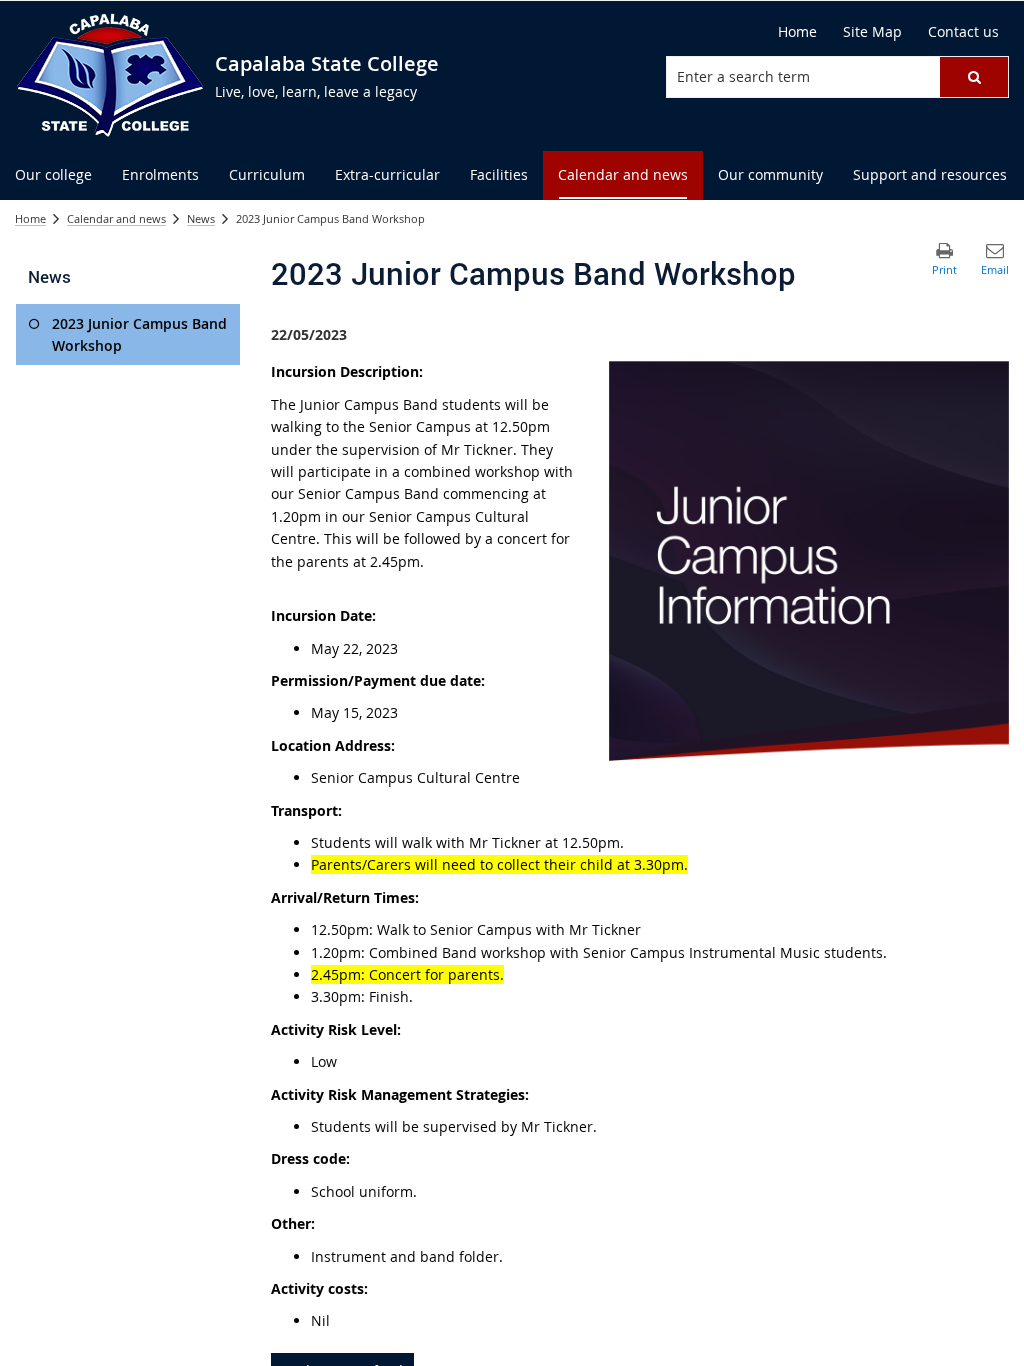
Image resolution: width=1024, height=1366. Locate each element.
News (201, 218)
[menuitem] (53, 175)
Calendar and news (116, 218)
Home (30, 218)
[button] (974, 77)
